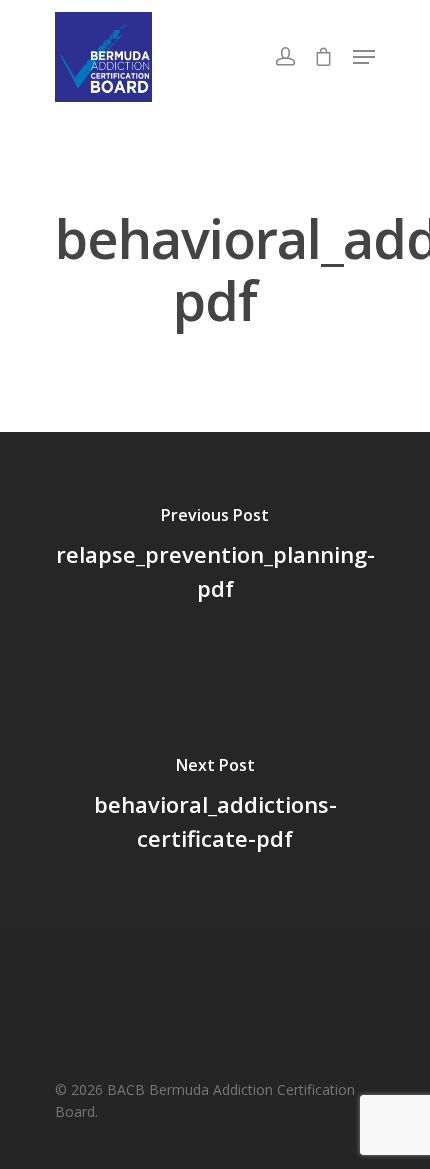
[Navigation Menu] (364, 57)
